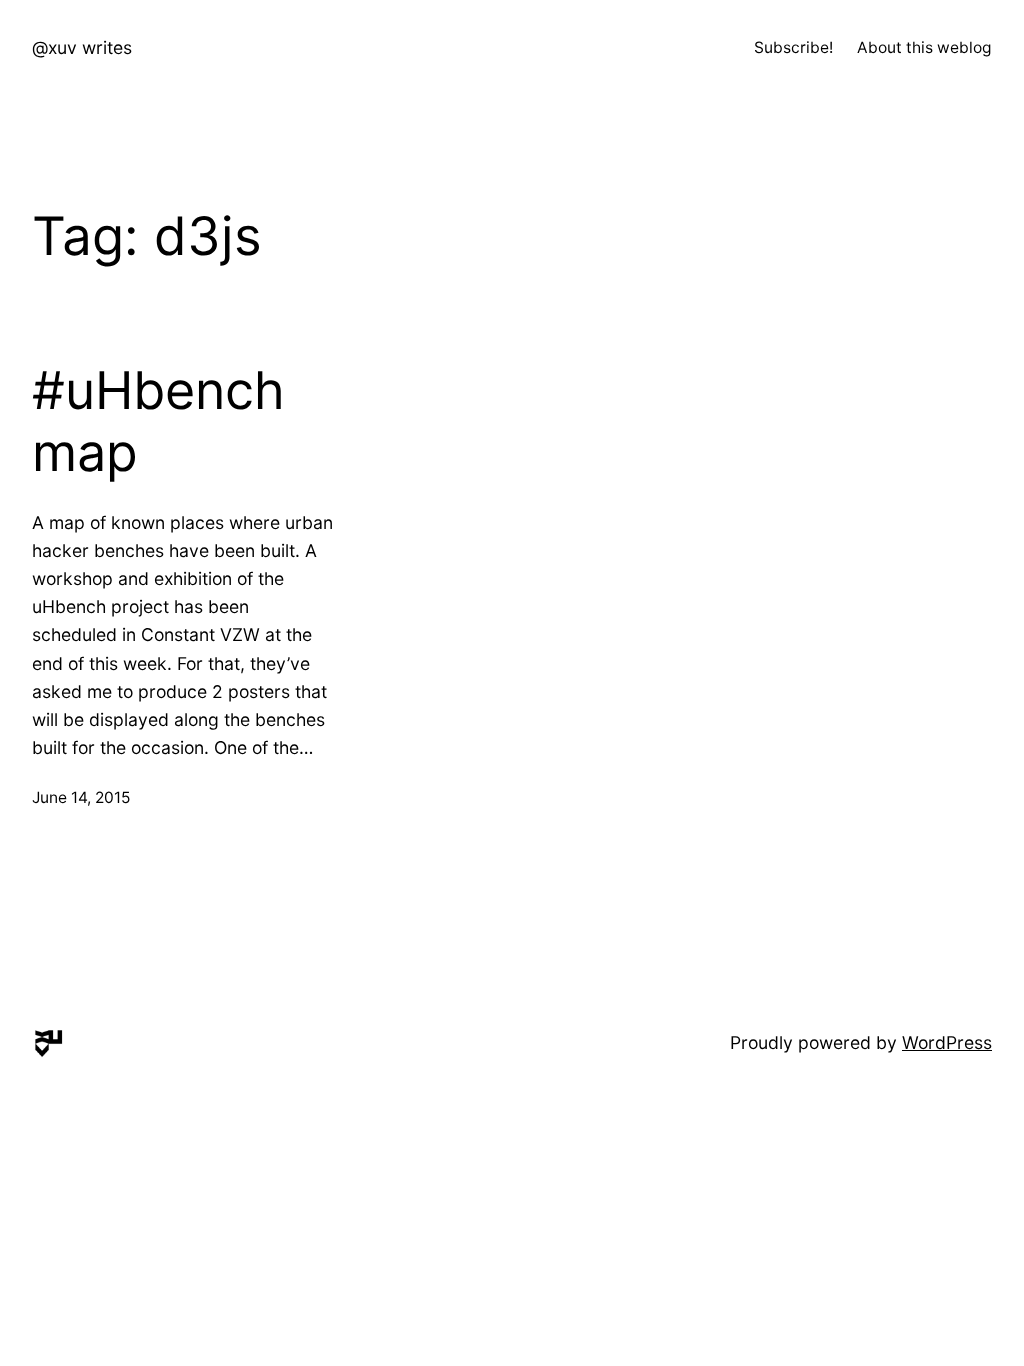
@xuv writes (82, 47)
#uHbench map (158, 422)
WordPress (947, 1042)
